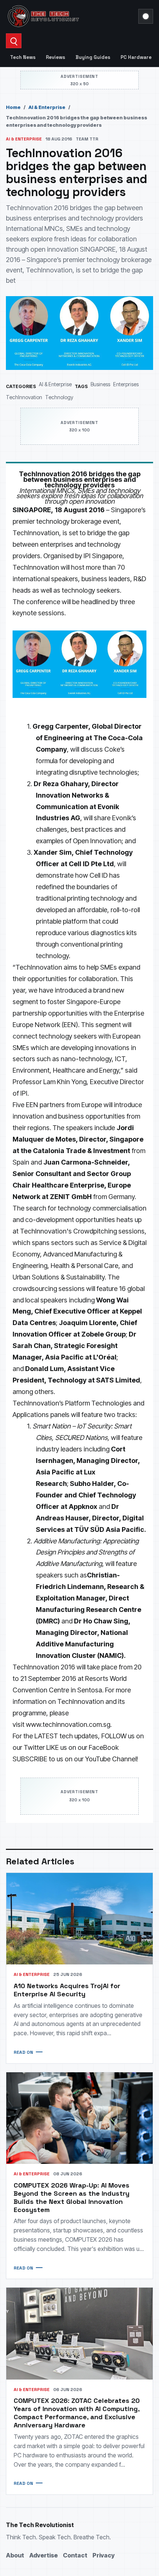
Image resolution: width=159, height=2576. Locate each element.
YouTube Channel (111, 1759)
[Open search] (14, 41)
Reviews (55, 57)
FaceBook (104, 1747)
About (15, 2555)
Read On (23, 2052)
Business (100, 384)
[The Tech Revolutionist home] (70, 16)
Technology (59, 397)
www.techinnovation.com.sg (68, 1724)
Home (13, 107)
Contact (75, 2555)
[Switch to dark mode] (146, 16)
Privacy (104, 2555)
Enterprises (126, 384)
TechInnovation (24, 397)
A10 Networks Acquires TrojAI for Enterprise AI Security (67, 1990)
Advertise (43, 2555)
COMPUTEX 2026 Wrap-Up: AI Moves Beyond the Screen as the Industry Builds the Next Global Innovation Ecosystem (72, 2197)
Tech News (23, 57)
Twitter (34, 1747)
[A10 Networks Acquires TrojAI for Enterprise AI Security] (79, 1919)
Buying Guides (93, 57)
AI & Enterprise (47, 107)
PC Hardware (136, 57)
